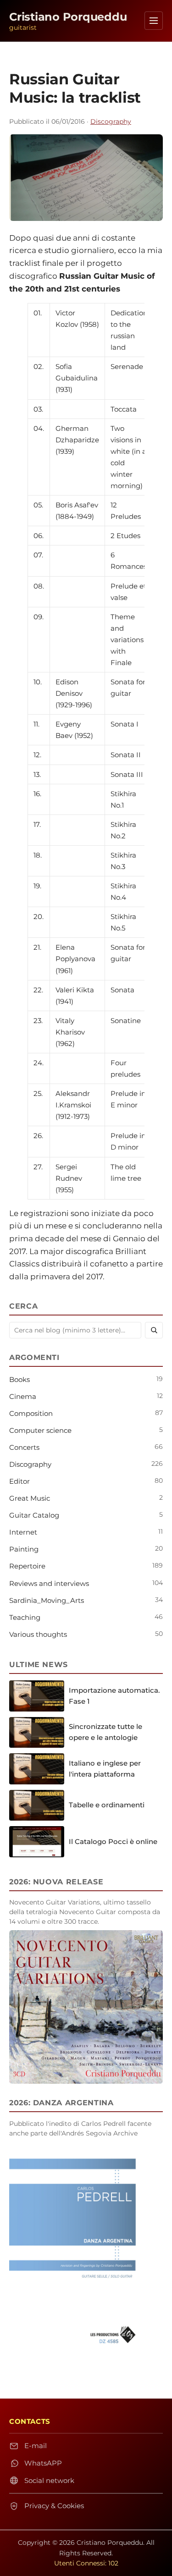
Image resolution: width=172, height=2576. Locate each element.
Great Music (30, 1498)
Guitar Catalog (34, 1515)
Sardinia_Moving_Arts (47, 1600)
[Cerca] (154, 1330)
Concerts (24, 1447)
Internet (23, 1532)
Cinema (23, 1396)
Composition (31, 1413)
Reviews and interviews (49, 1583)
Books (19, 1379)
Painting (24, 1549)
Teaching (25, 1617)
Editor (19, 1481)
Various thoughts (38, 1634)
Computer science (40, 1430)
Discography (111, 121)
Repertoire (27, 1566)
